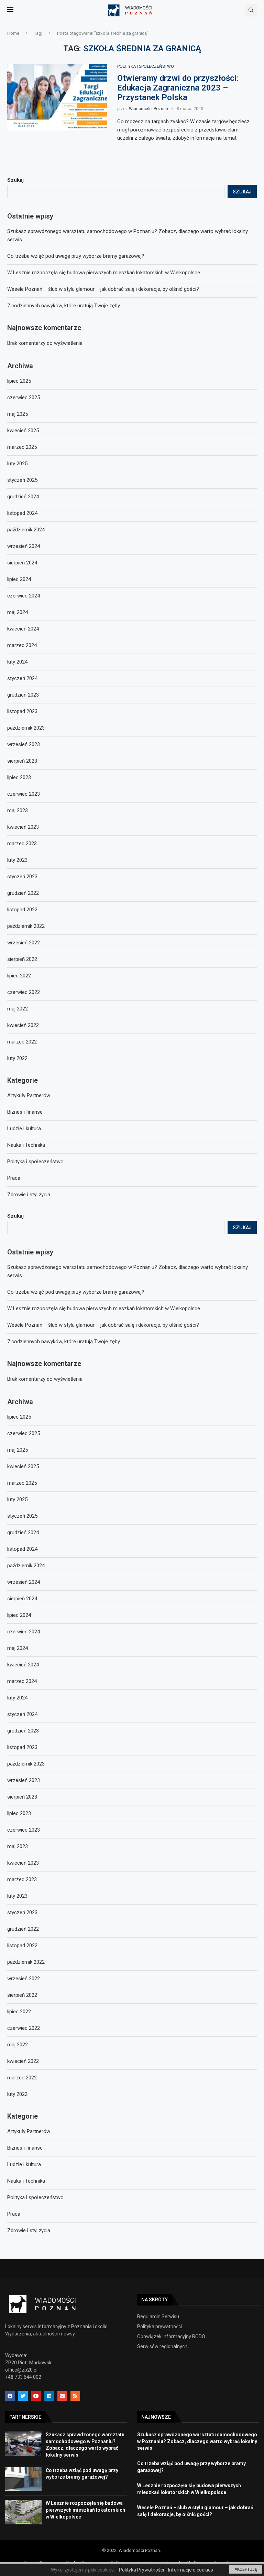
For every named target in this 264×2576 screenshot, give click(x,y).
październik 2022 (26, 1962)
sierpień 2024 (22, 1599)
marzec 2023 (22, 1879)
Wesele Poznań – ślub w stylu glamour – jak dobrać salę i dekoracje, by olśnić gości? (103, 1325)
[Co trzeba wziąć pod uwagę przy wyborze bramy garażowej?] (23, 2479)
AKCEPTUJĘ (246, 2569)
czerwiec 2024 (24, 1632)
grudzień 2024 (23, 1533)
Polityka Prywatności (141, 2570)
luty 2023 (17, 1896)
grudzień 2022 (23, 1929)
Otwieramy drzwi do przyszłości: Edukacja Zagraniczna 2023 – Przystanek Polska (178, 88)
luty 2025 (17, 1499)
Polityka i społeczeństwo (146, 66)
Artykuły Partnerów (29, 2131)
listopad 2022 (22, 1946)
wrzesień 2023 (24, 1780)
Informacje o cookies (191, 2570)
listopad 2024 (22, 1549)
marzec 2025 (22, 1483)
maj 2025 (18, 1450)
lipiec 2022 (19, 2012)
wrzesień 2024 (24, 1582)
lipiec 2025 (19, 1417)
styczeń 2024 (22, 1714)
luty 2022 (17, 2094)
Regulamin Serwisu (158, 2317)
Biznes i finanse (25, 2148)
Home (13, 33)
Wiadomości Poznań (148, 109)
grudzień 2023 (23, 1731)
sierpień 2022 (22, 1995)
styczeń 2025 (22, 1516)
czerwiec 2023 (24, 1830)
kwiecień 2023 (23, 1863)
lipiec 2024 (19, 1615)
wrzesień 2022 (24, 1979)
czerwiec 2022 (24, 2028)
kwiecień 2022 (23, 2061)
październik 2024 (26, 1566)
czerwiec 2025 (24, 1433)
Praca (14, 2214)
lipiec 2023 (19, 1813)
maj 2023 (18, 1846)
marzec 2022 (22, 2078)
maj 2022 (18, 2045)
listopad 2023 (22, 1747)
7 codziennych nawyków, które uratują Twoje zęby (64, 1342)
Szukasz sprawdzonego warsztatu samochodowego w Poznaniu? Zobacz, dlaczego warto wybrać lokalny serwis (197, 2441)
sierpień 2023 (22, 1797)
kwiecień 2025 (23, 1466)
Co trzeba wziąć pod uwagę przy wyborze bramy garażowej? (76, 1292)
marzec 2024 (22, 1681)
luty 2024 (17, 1698)
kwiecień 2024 (23, 1665)
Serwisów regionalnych (162, 2346)
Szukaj (15, 1216)
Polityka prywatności (159, 2326)
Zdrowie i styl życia (29, 2230)
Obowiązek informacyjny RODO (171, 2336)
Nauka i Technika (26, 2181)
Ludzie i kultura (24, 2164)
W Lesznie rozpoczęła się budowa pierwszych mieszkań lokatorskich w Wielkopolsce (104, 1308)
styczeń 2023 (22, 1912)
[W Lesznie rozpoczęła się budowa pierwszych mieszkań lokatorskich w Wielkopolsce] (23, 2512)
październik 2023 (26, 1764)
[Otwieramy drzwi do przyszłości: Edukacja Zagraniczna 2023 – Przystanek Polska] (57, 97)
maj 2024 (18, 1648)
